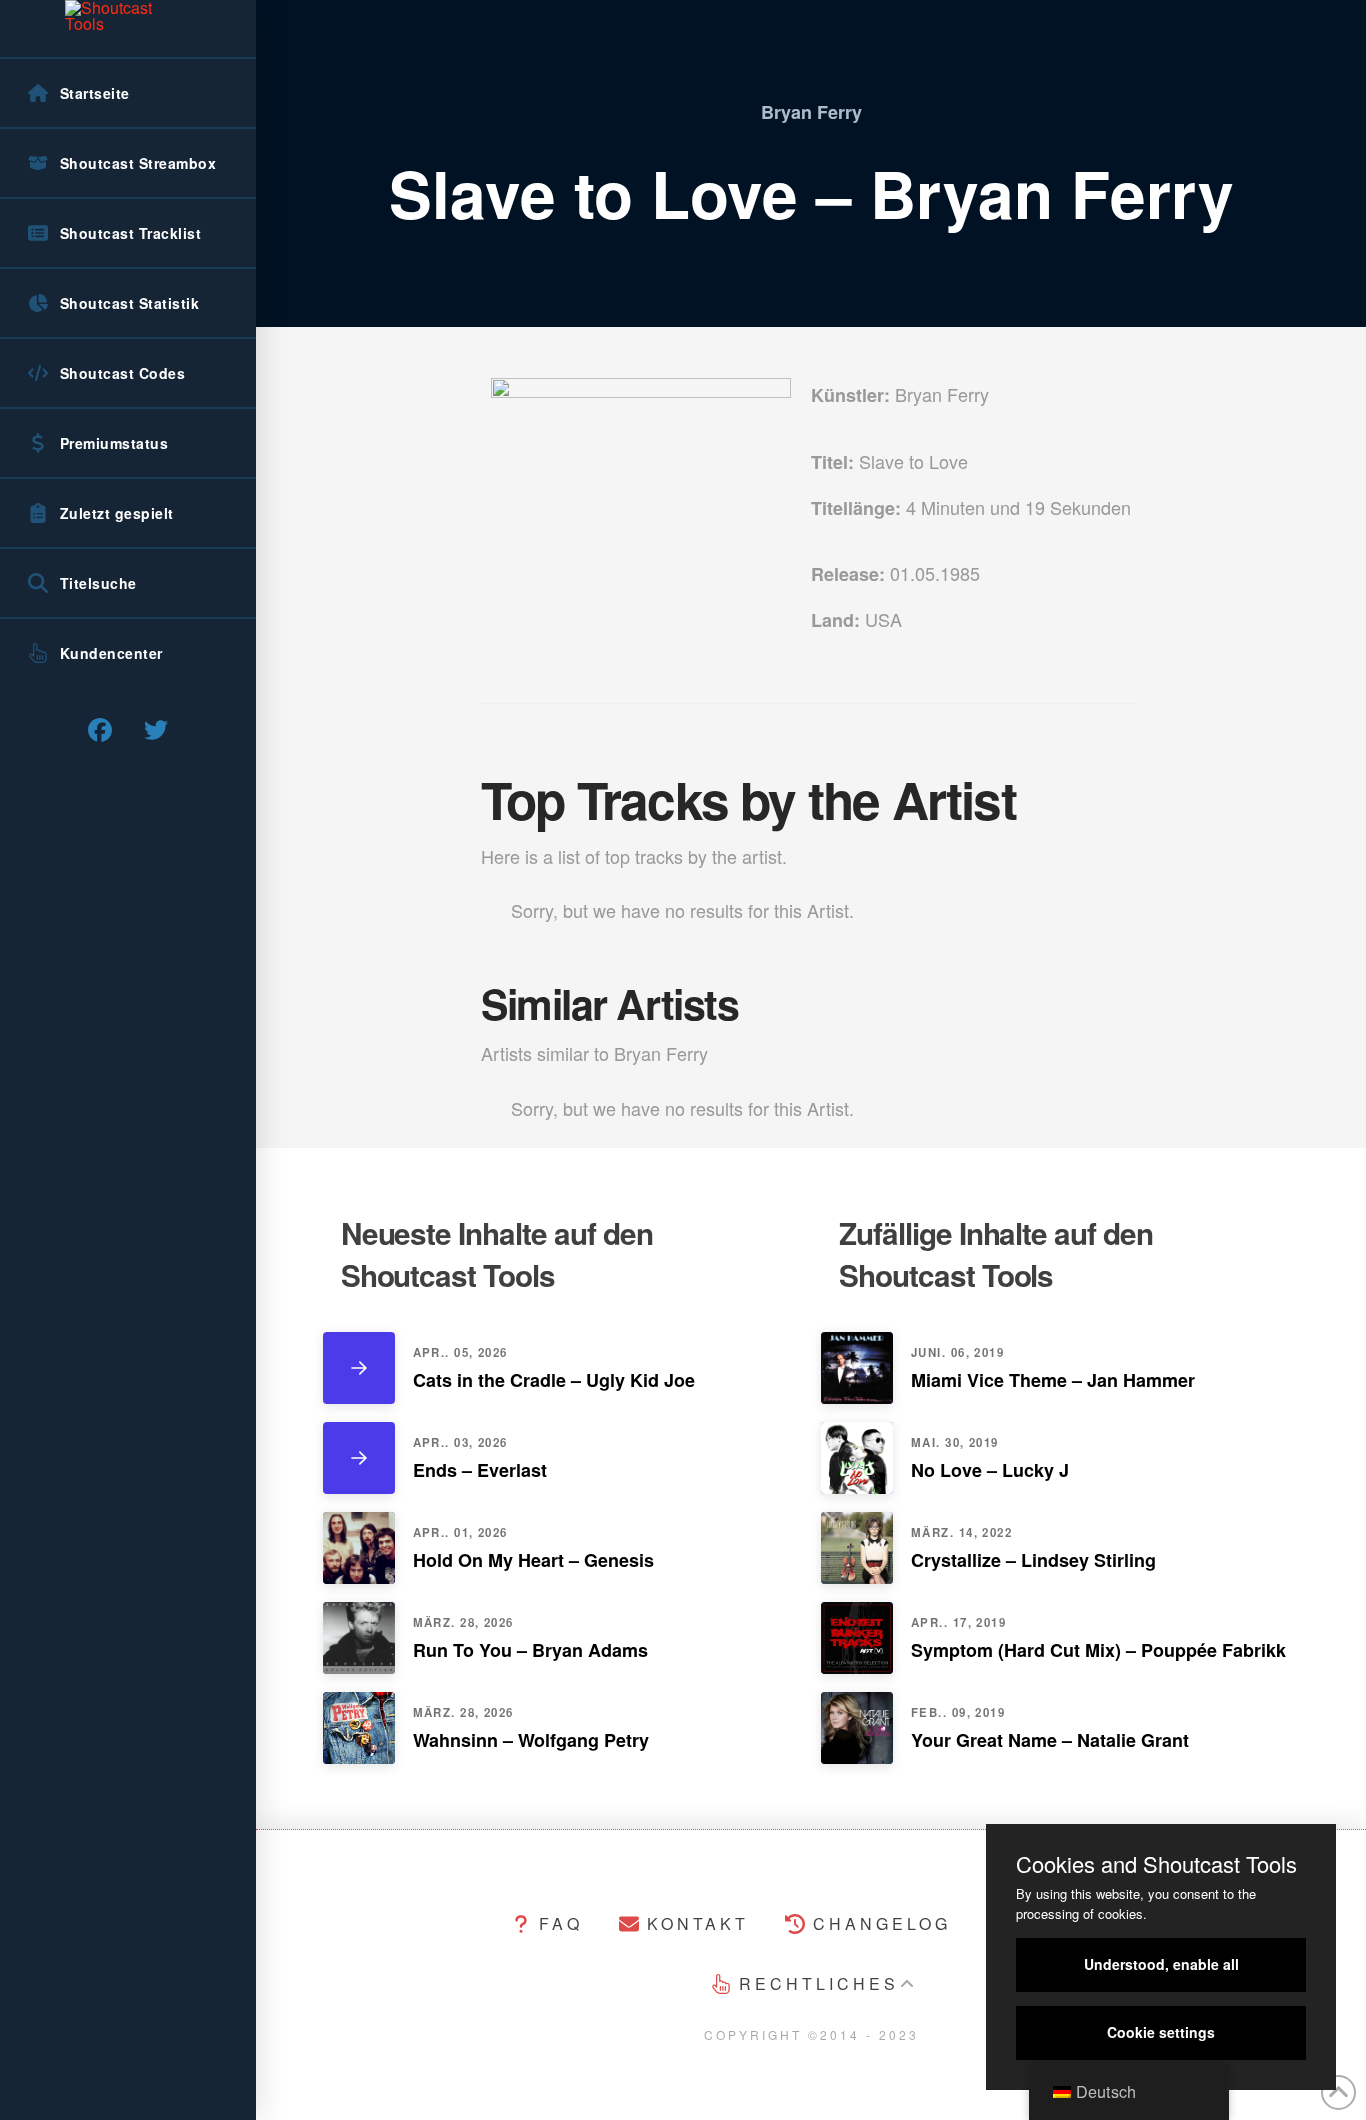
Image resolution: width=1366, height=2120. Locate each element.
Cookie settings (1161, 2032)
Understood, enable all (1161, 1964)
